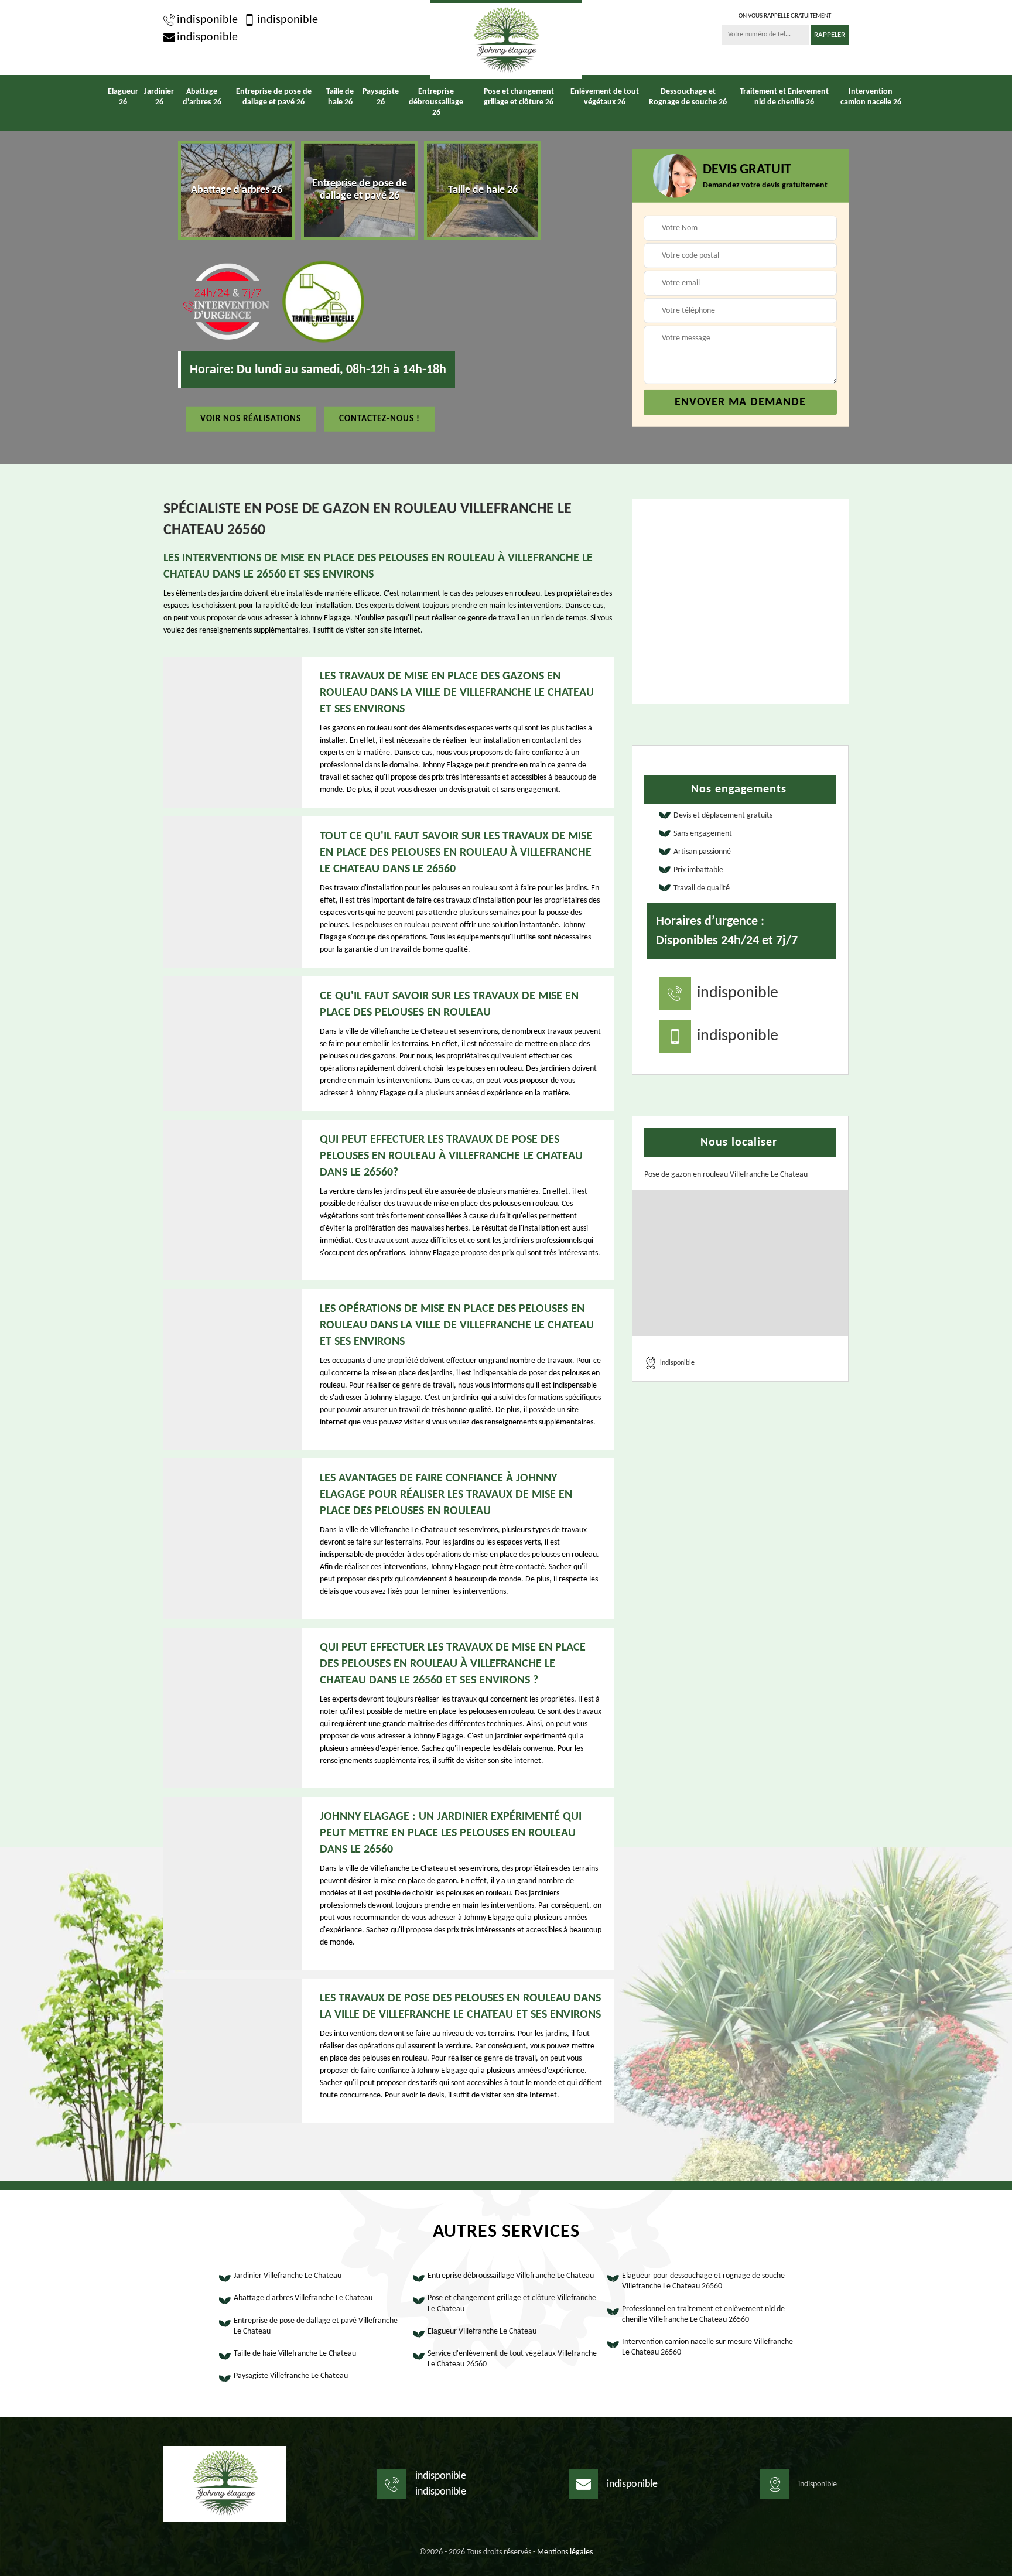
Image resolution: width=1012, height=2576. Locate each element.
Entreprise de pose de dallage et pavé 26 (274, 97)
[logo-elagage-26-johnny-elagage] (506, 40)
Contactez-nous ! (379, 418)
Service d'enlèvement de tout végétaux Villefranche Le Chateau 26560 (512, 2359)
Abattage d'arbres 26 (202, 97)
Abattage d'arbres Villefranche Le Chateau (303, 2298)
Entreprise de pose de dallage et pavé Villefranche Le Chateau (316, 2326)
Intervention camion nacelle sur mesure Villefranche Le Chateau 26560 (707, 2347)
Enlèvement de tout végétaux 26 (605, 97)
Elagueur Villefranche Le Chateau (482, 2331)
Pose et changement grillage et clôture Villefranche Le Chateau (512, 2303)
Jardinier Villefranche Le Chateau (288, 2276)
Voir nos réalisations (251, 418)
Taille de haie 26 (340, 97)
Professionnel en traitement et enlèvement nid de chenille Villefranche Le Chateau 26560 (703, 2314)
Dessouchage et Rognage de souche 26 (688, 97)
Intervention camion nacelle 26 (871, 97)
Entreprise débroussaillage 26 (436, 102)
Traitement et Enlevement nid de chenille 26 (784, 97)
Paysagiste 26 (381, 97)
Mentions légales (565, 2552)
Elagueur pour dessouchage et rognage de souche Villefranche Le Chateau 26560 (703, 2281)
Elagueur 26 (123, 97)
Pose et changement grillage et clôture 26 (519, 97)
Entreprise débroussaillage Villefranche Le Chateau (511, 2276)
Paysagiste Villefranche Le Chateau (291, 2376)
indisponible (207, 20)
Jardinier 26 (159, 97)
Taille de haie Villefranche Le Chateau (295, 2354)
